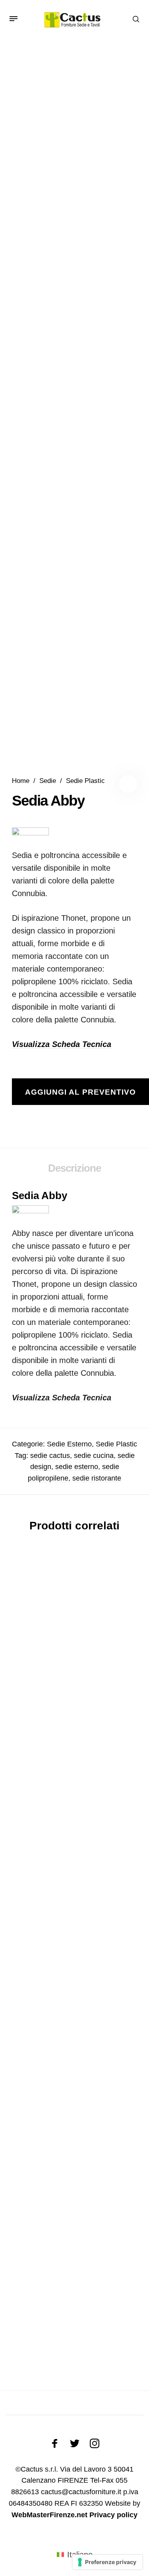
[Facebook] (55, 2443)
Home (21, 781)
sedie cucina (94, 1456)
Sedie (48, 781)
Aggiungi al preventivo (80, 1092)
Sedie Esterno (69, 1444)
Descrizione (74, 1168)
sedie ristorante (97, 1478)
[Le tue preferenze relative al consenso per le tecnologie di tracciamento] (107, 2562)
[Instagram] (95, 2443)
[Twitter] (75, 2443)
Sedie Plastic (85, 781)
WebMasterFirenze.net (49, 2515)
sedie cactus (50, 1456)
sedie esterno (77, 1467)
